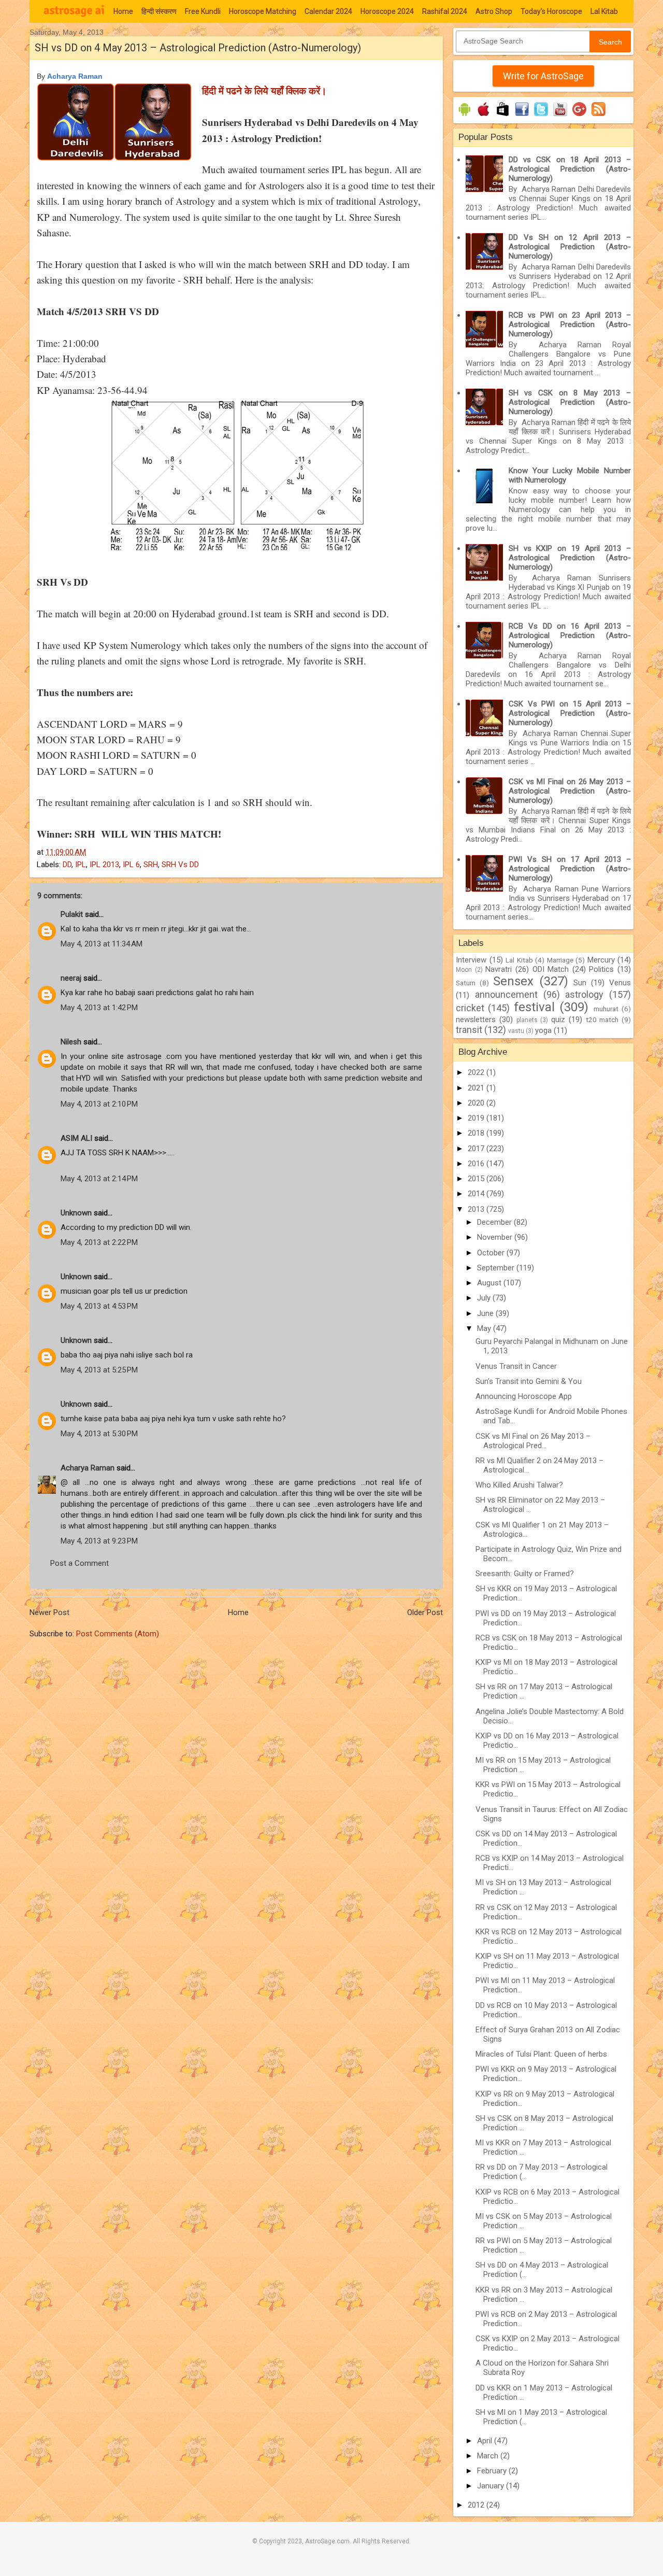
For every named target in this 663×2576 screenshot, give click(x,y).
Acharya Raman (75, 76)
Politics (601, 969)
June (486, 1313)
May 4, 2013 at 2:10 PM (99, 1104)
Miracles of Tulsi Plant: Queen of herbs (541, 2054)
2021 (477, 1088)
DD (67, 865)
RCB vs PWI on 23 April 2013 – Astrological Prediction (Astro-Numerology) (570, 324)
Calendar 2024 (328, 11)
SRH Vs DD (180, 865)
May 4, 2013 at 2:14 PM (99, 1179)
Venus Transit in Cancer (516, 1366)
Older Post (425, 1612)
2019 (477, 1118)
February (493, 2471)
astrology (584, 994)
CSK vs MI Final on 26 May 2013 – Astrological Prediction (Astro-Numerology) (570, 791)
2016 (477, 1164)
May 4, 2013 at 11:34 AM (102, 944)
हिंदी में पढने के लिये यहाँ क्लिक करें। (264, 90)
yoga (543, 1030)
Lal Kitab (604, 11)
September (497, 1268)
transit (469, 1030)
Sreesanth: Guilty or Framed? (525, 1574)
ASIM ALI (76, 1138)
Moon (464, 970)
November (496, 1237)
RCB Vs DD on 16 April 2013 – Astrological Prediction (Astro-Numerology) (570, 635)
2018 (477, 1133)
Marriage (560, 960)
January (492, 2486)
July (485, 1298)
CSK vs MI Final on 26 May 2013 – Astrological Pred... (533, 1441)
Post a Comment (80, 1563)
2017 (477, 1149)
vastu (516, 1031)
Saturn (466, 983)
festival (534, 1007)
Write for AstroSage (543, 76)
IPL (81, 865)
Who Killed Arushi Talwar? (519, 1485)
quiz (558, 1020)
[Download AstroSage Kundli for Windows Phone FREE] (503, 116)
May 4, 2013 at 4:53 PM (99, 1306)
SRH (151, 865)
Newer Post (49, 1612)
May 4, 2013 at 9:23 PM (99, 1541)
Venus (620, 983)
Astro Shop (494, 11)
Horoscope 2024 (387, 11)
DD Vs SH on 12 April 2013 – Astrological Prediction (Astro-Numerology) (570, 247)
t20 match (602, 1020)
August (490, 1283)
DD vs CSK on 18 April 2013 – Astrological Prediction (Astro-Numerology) (570, 169)
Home (123, 11)
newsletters (476, 1020)
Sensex (513, 981)
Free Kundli (203, 11)
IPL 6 (131, 865)
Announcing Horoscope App (524, 1396)
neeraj (71, 978)
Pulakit (72, 914)
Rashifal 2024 (445, 11)
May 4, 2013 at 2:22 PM (99, 1242)
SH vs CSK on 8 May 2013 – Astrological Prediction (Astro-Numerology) (570, 402)
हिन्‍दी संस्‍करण (159, 11)
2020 (477, 1103)
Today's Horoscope (551, 11)
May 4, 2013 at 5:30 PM (99, 1434)
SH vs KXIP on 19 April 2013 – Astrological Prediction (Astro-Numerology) (570, 558)
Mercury (601, 960)
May (485, 1328)
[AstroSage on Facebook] (522, 116)
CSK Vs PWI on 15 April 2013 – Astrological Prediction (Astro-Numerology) (570, 713)
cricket (470, 1008)
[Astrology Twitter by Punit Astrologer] (541, 116)
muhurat (606, 1009)
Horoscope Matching (263, 11)
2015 (477, 1179)
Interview (471, 960)
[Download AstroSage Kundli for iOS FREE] (484, 116)
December (495, 1222)
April (486, 2441)
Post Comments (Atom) (118, 1634)
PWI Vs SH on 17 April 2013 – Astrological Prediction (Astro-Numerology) (570, 869)
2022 (477, 1072)
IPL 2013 (104, 865)
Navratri (499, 969)
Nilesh (71, 1042)
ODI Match (551, 969)
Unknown (76, 1213)
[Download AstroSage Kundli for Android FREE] (464, 116)
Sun (580, 983)
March (489, 2456)
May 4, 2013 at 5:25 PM (99, 1370)
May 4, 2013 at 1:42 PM (99, 1008)
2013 (477, 1209)
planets (527, 1020)
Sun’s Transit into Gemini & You (529, 1381)
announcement (506, 994)
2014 (477, 1194)
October (492, 1253)
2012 (477, 2505)
